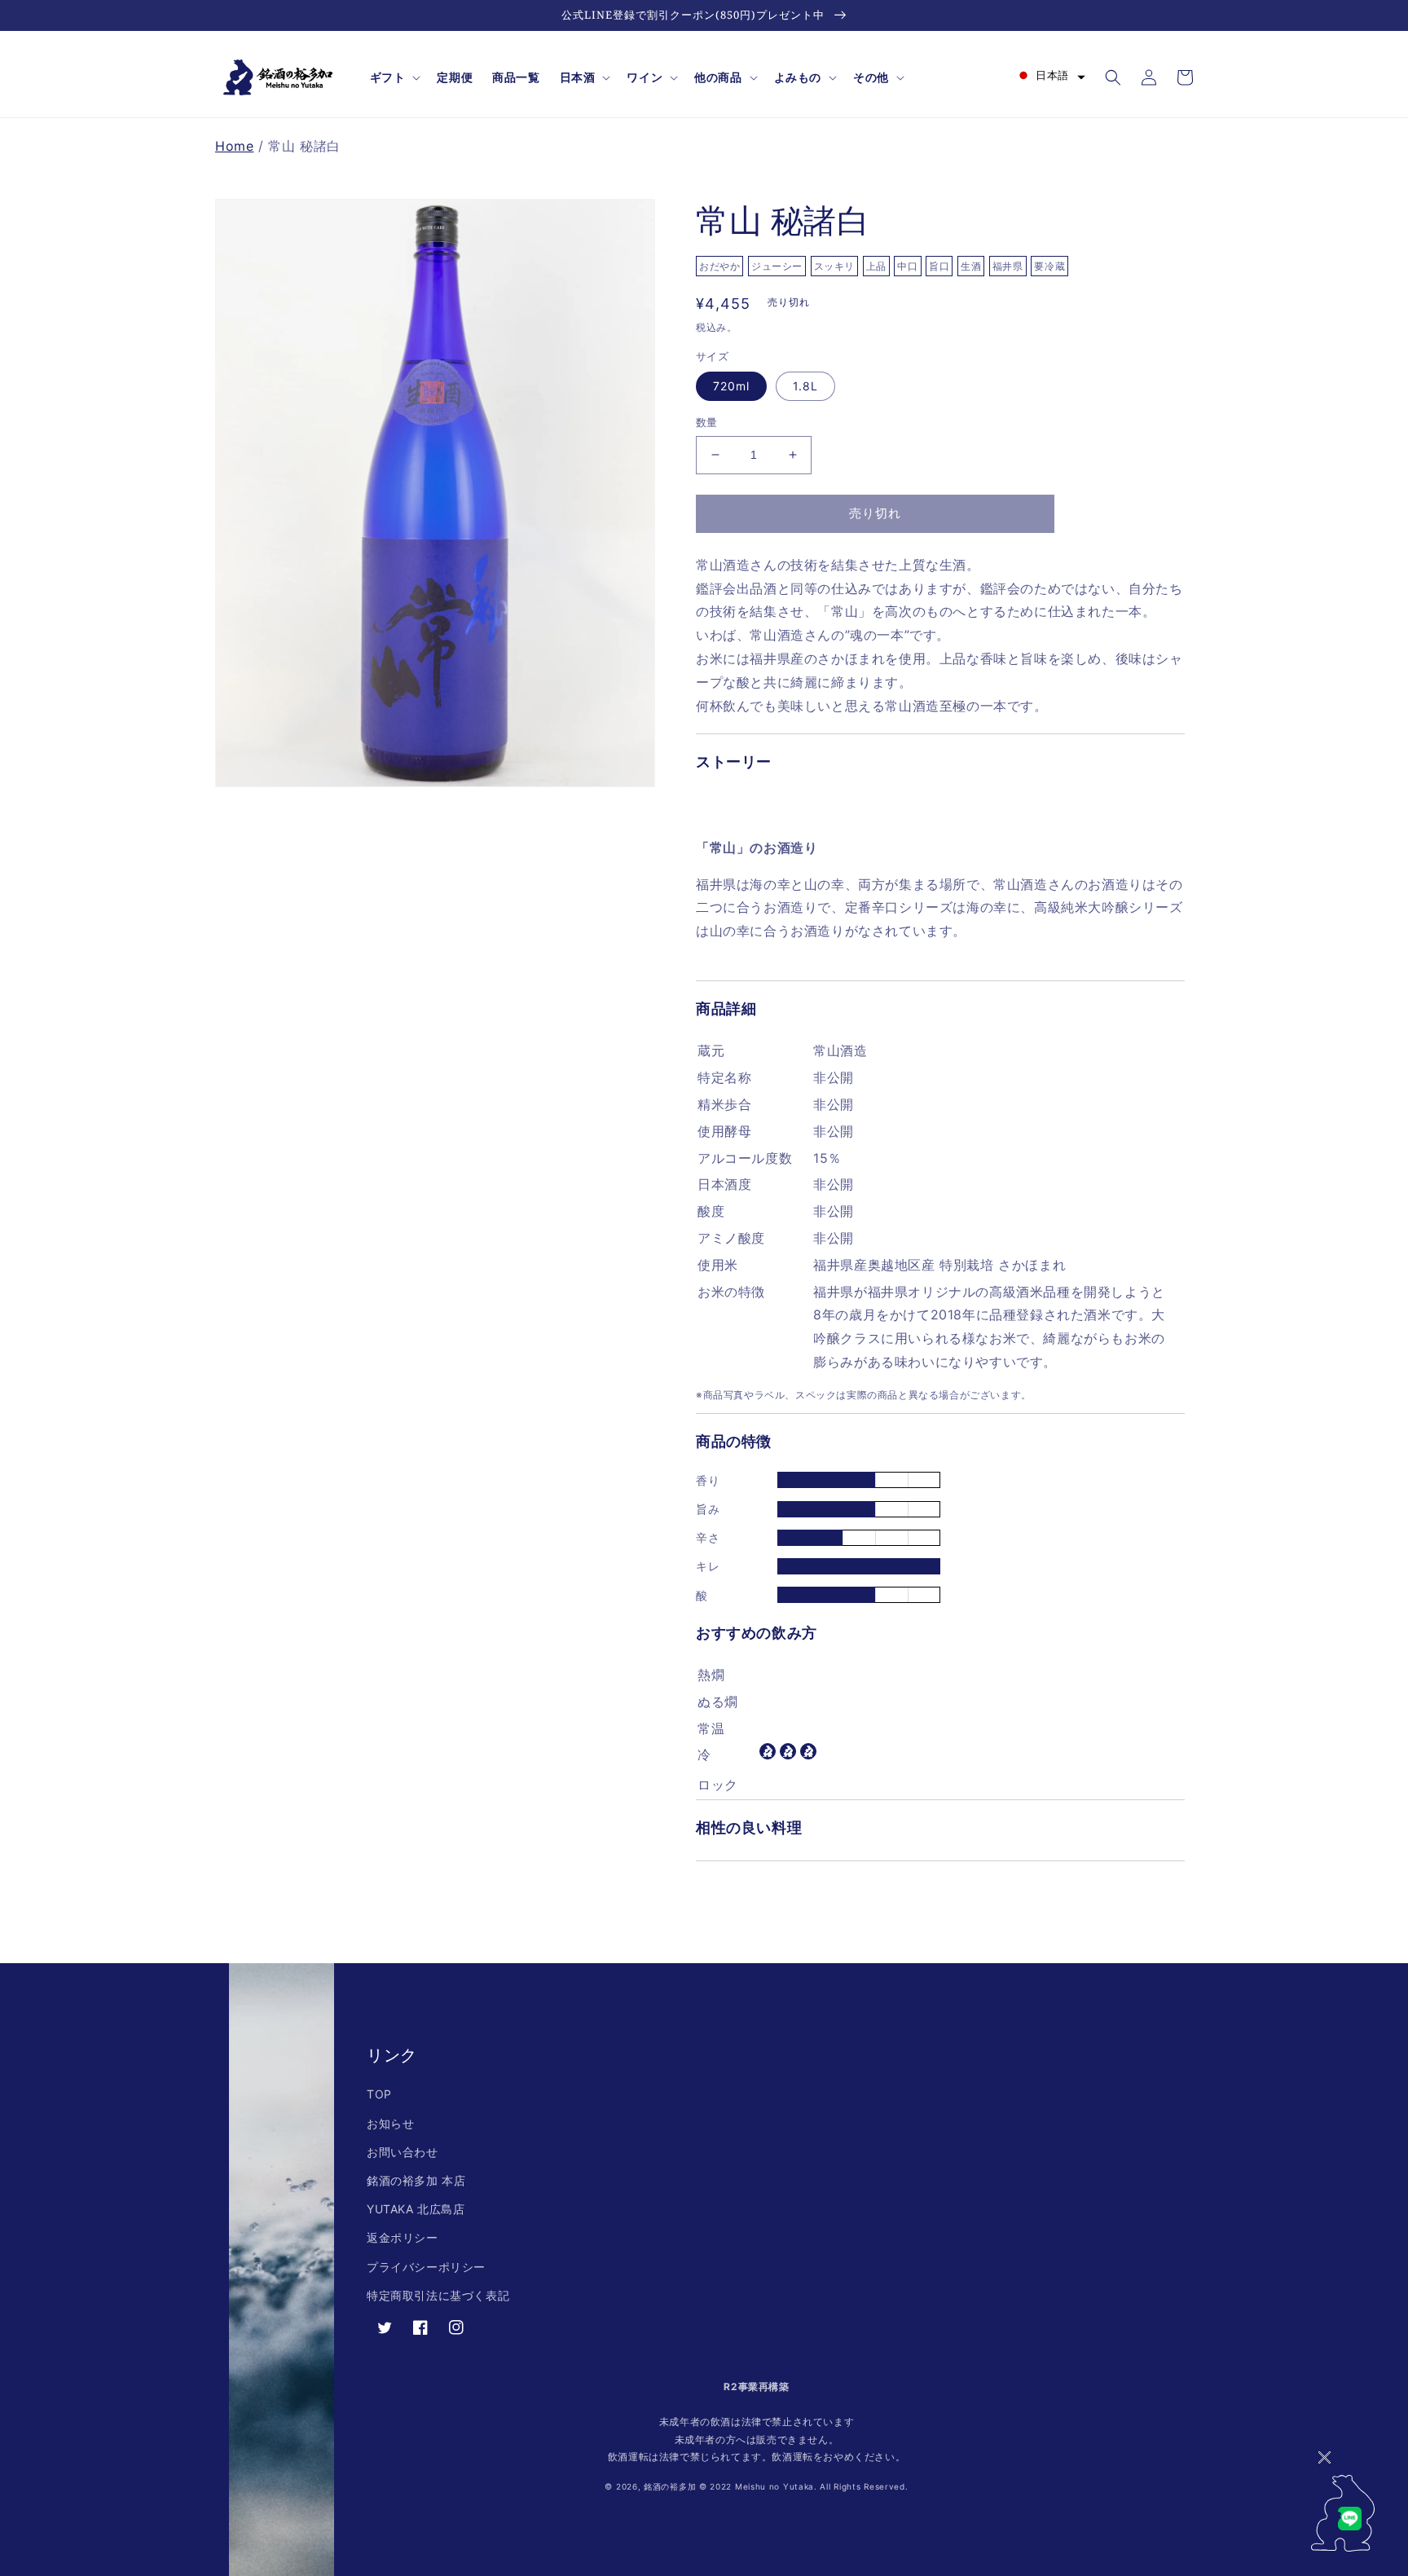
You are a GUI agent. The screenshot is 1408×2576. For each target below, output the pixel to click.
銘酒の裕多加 (670, 2486)
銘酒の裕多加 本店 (416, 2180)
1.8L (805, 386)
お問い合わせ (403, 2152)
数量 (707, 422)
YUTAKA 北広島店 (416, 2209)
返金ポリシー (403, 2237)
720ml (731, 386)
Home (234, 146)
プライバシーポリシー (426, 2267)
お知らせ (390, 2123)
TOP (379, 2094)
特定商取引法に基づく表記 (438, 2295)
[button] (394, 77)
